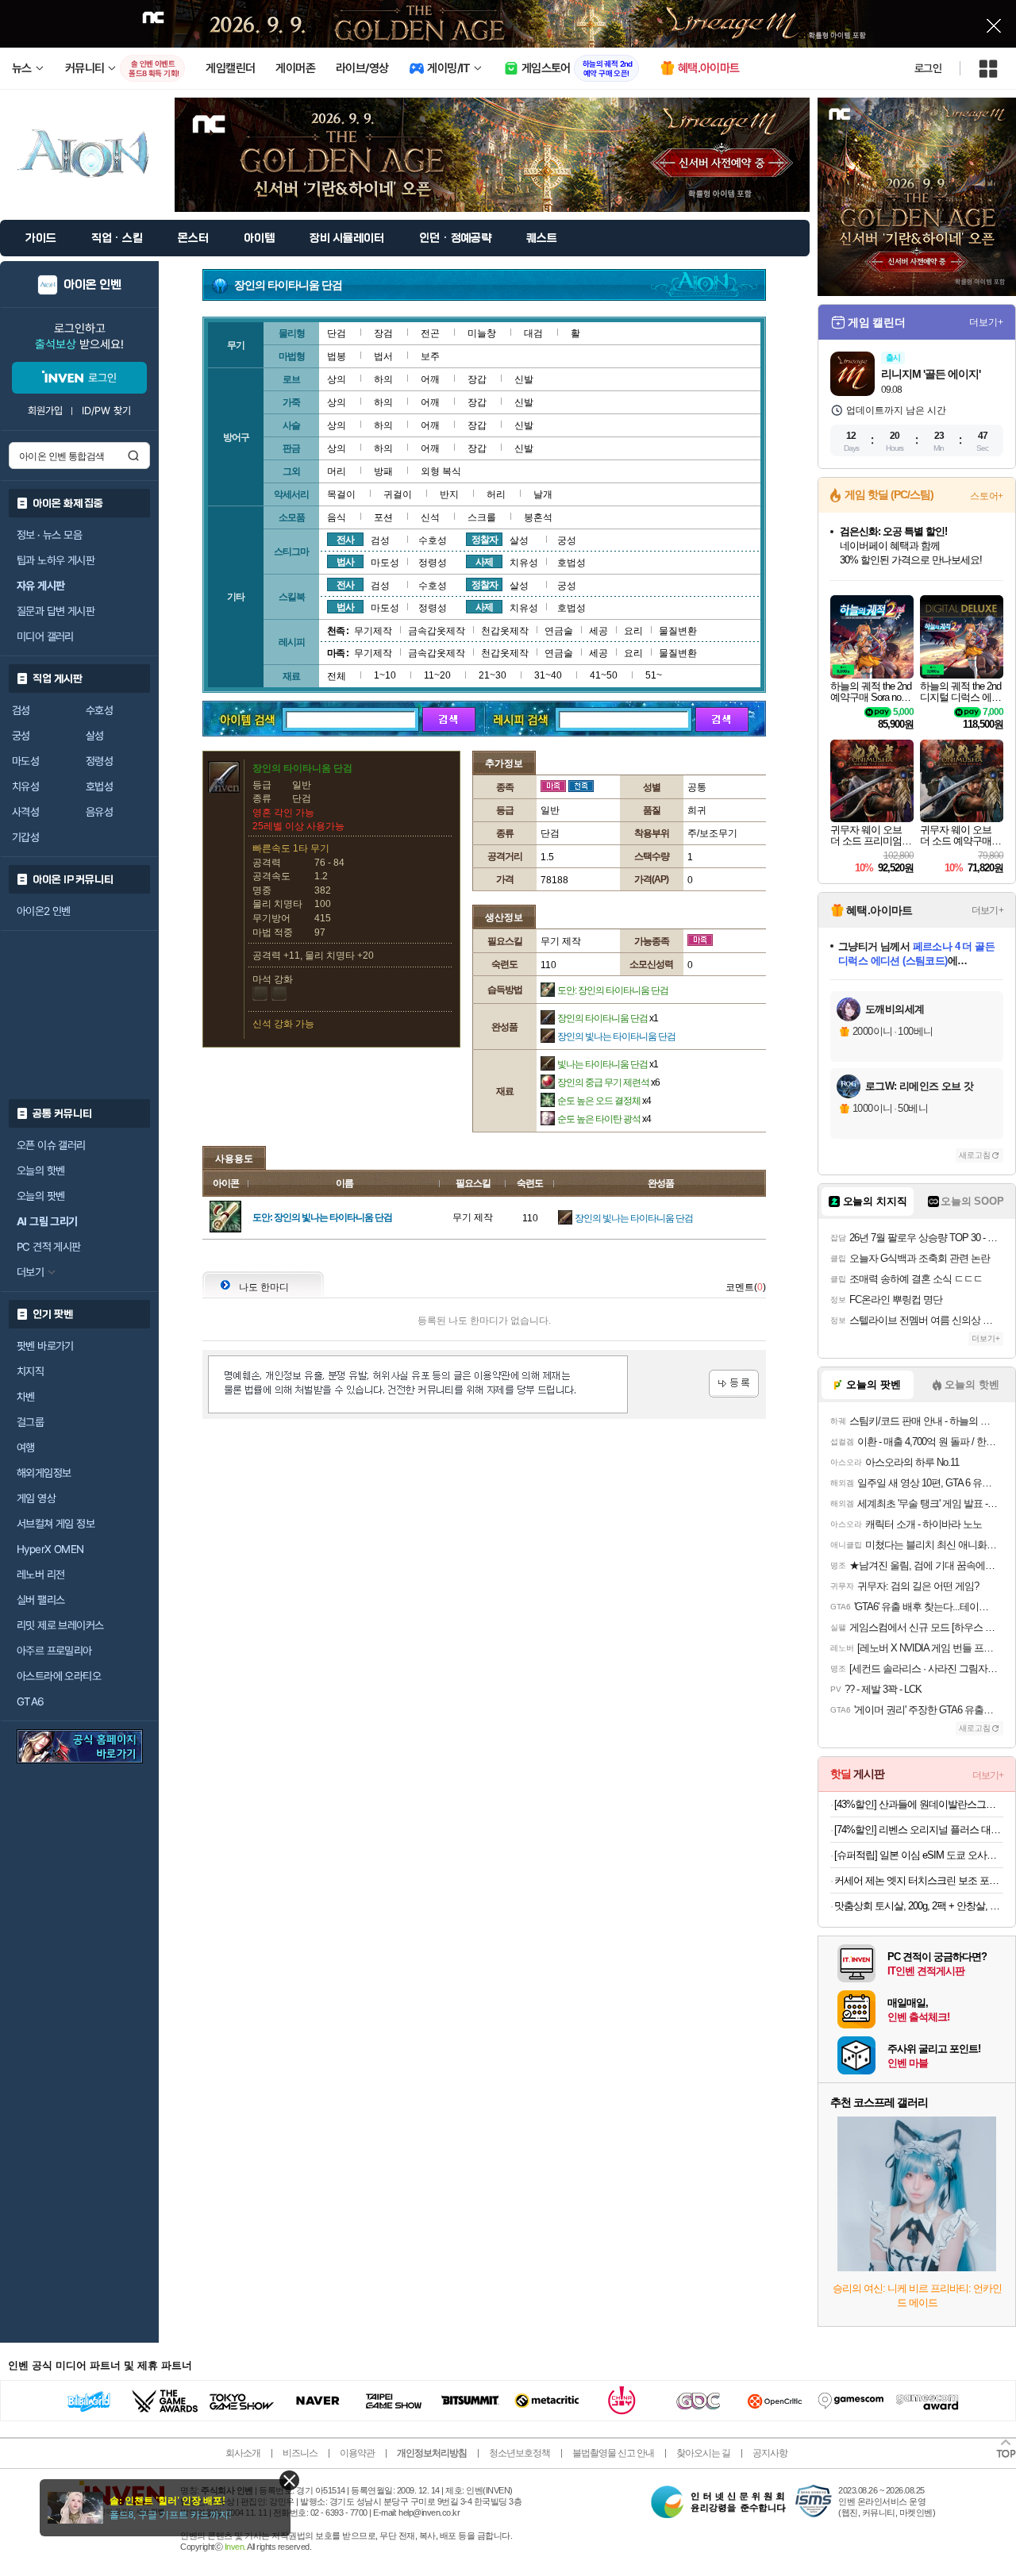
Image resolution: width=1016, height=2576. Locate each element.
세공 (598, 631)
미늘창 (482, 333)
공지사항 (770, 2453)
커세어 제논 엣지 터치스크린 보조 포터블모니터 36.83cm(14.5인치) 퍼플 (919, 1880)
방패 (383, 471)
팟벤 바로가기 (45, 1346)
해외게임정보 (44, 1473)
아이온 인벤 (92, 285)
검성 (21, 710)
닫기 (289, 2480)
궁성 (21, 736)
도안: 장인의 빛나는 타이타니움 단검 (322, 1217)
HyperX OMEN (50, 1549)
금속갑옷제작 (437, 631)
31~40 (548, 675)
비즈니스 (300, 2453)
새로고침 (975, 1155)
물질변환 (678, 631)
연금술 (559, 631)
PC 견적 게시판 (49, 1247)
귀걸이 (398, 494)
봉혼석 (538, 517)
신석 (430, 517)
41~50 (604, 675)
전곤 (430, 333)
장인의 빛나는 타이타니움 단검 (616, 1036)
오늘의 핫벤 (40, 1171)
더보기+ (986, 322)
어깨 (430, 379)
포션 (383, 517)
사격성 (25, 812)
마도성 (25, 761)
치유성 (25, 786)
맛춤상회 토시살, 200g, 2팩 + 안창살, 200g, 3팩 (919, 1906)
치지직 (30, 1371)
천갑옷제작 (505, 631)
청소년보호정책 (520, 2453)
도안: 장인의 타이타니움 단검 (613, 990)
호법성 (99, 786)
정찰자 (485, 540)
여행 (26, 1448)
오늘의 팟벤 (40, 1196)
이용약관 (357, 2453)
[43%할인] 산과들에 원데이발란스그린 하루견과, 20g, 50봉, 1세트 (919, 1804)
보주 (430, 356)
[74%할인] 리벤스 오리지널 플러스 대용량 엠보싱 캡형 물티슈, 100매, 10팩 (919, 1830)
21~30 (493, 675)
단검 (337, 333)
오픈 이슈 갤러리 (51, 1145)
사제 (484, 562)
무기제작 (373, 631)
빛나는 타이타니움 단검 (608, 1064)
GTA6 (31, 1701)
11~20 (437, 675)
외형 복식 (441, 471)
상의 (337, 379)
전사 (345, 540)
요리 (633, 631)
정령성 (99, 761)
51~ (654, 675)
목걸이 (341, 494)
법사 (345, 562)
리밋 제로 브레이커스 (60, 1625)
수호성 (99, 710)
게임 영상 (36, 1498)
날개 (543, 494)
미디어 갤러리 (45, 636)
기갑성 (25, 837)
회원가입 (45, 411)
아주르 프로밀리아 (54, 1651)
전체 (337, 676)
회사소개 (243, 2453)
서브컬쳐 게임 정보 (56, 1524)
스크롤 (482, 517)
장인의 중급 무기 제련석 (608, 1082)
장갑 (477, 379)
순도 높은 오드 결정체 (604, 1101)
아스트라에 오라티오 (59, 1676)
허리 (496, 494)
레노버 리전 (40, 1574)
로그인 (928, 68)
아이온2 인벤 (44, 911)
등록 (734, 1384)
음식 (337, 517)
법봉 (337, 356)
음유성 (99, 812)
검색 (133, 456)
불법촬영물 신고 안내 (613, 2453)
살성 (95, 736)
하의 (383, 379)
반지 (449, 494)
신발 (524, 379)
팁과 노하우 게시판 (56, 560)
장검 (383, 333)
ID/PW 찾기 (106, 411)
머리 (337, 471)
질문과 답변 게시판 (56, 611)
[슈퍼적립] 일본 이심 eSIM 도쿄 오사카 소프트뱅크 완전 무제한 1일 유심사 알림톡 (919, 1855)
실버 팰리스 (40, 1600)
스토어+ (987, 496)
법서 (383, 356)
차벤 (26, 1397)
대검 (533, 333)
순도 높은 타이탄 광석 (604, 1119)
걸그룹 (30, 1422)
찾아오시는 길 (703, 2453)
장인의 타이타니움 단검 (608, 1018)
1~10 (385, 675)
